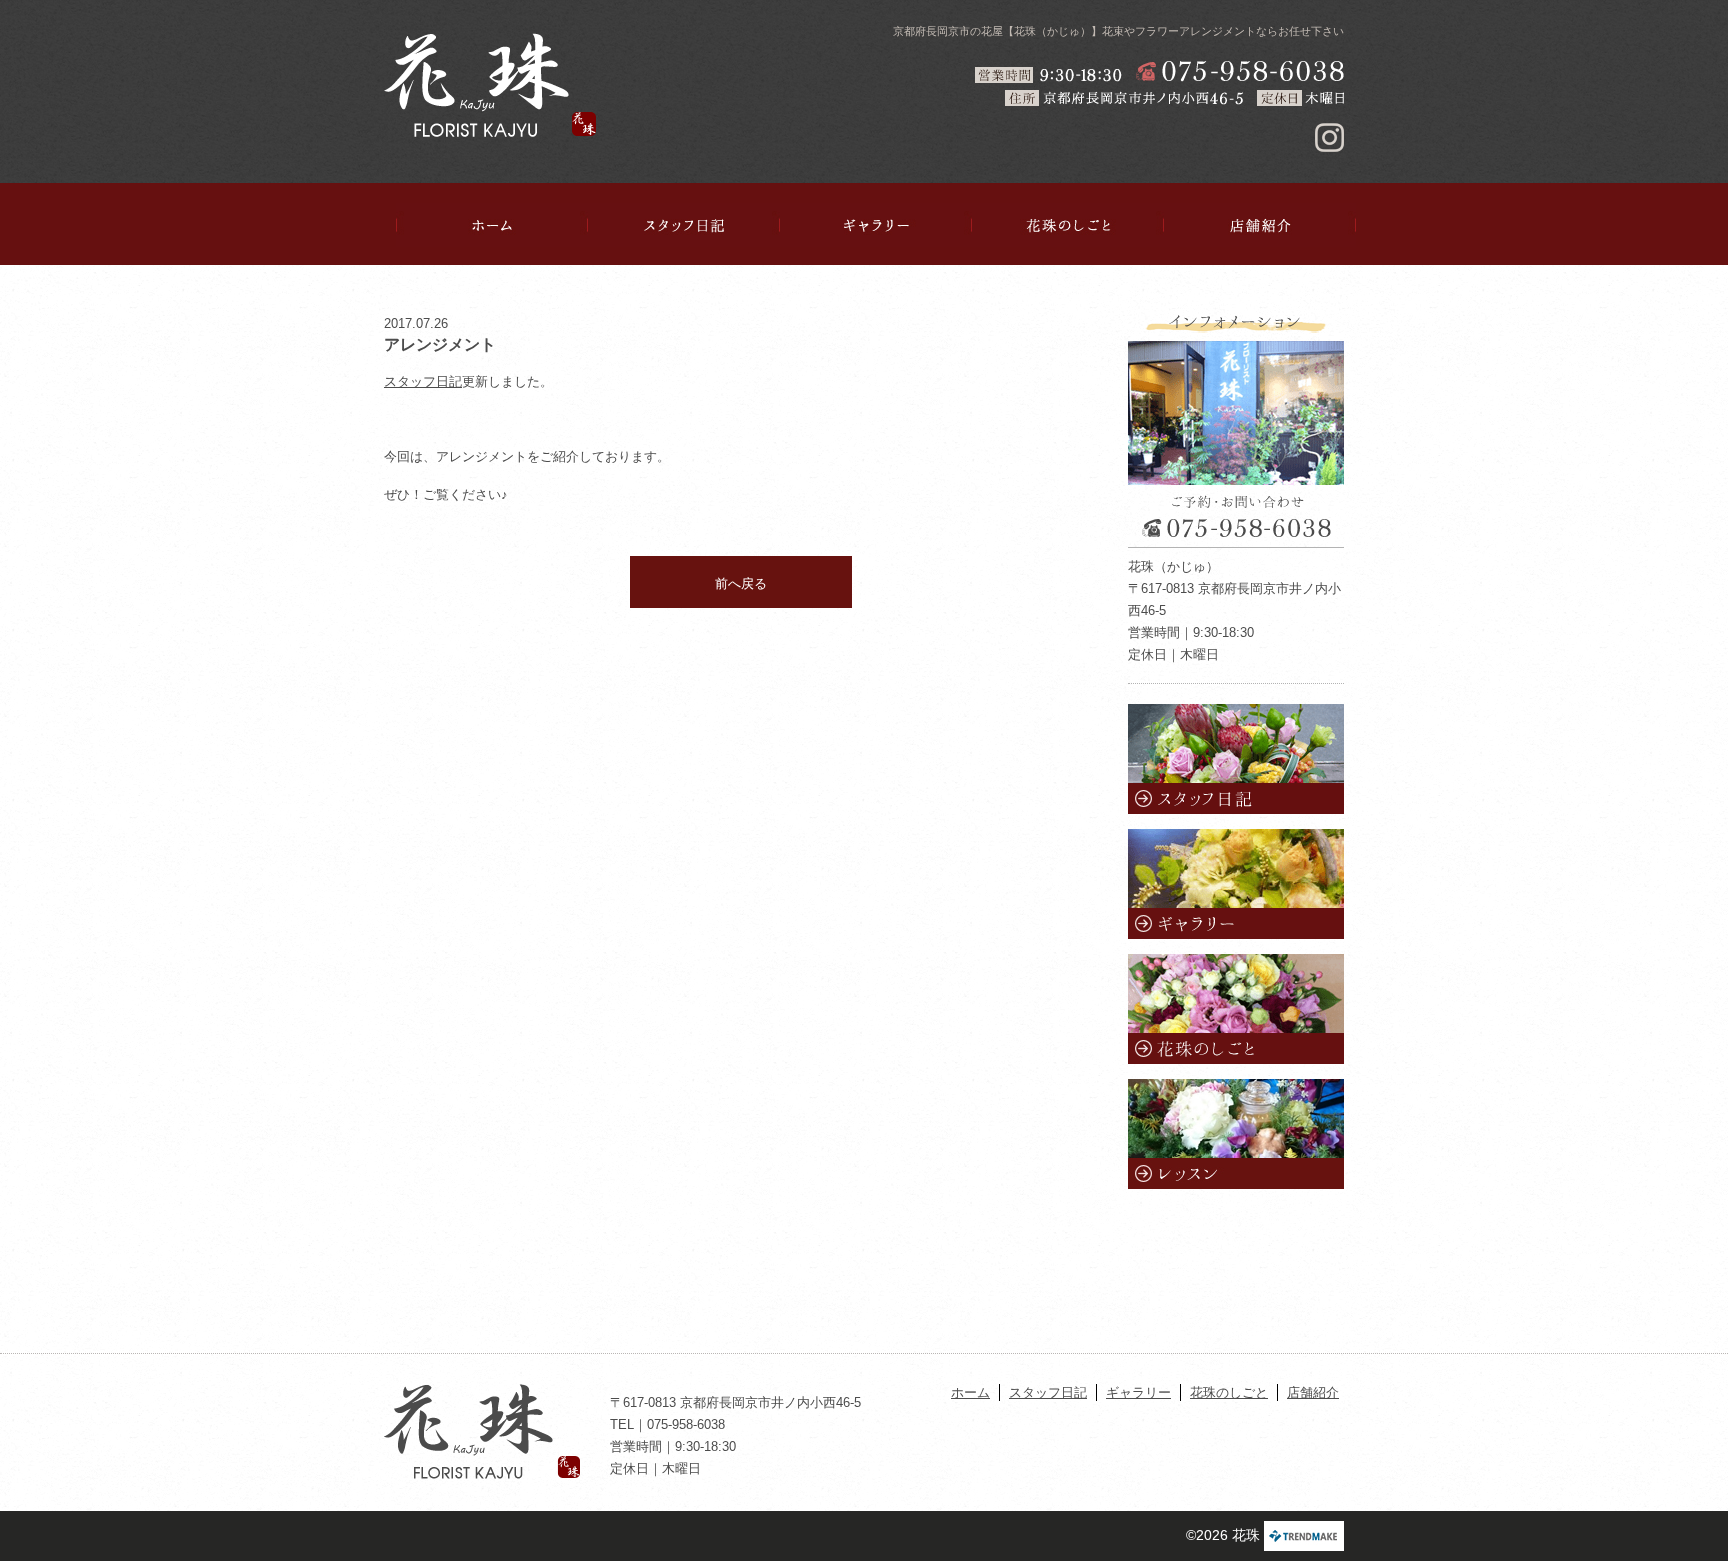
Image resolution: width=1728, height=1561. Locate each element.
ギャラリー (876, 225)
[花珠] (490, 85)
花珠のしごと (1068, 225)
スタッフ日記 (684, 225)
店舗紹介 (1260, 225)
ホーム (492, 225)
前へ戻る (741, 583)
